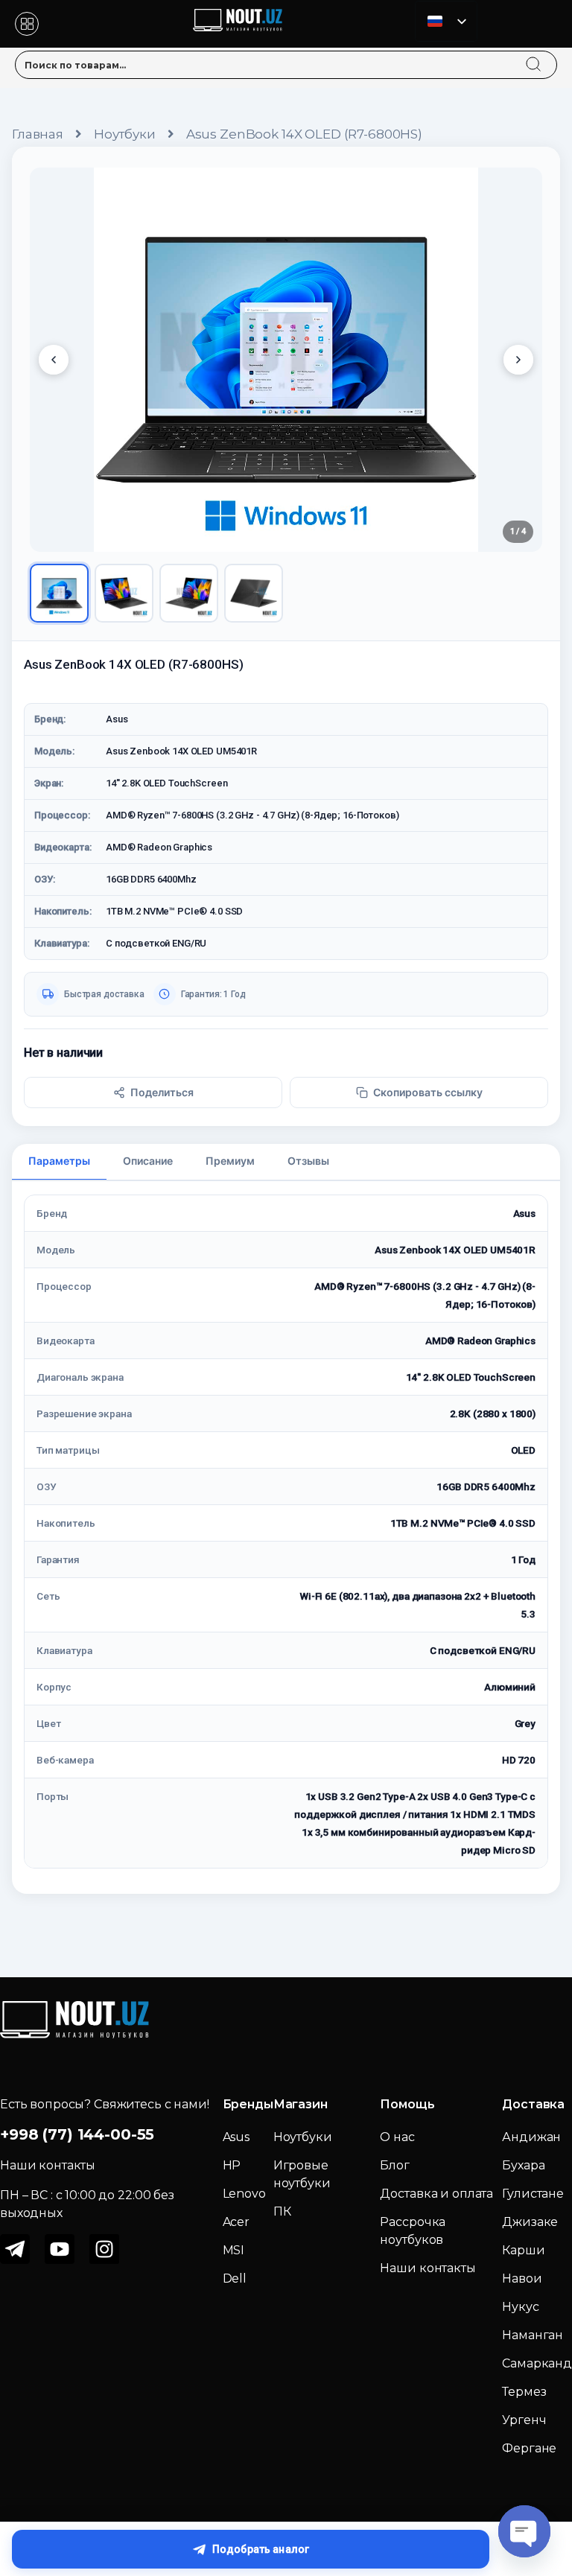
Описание (148, 1161)
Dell (235, 2278)
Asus (236, 2137)
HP (232, 2165)
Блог (394, 2165)
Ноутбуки (125, 134)
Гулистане (533, 2194)
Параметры (59, 1161)
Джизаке (530, 2222)
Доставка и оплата (436, 2194)
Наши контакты (428, 2268)
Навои (522, 2278)
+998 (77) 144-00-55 (77, 2134)
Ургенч (524, 2420)
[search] (547, 55)
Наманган (533, 2335)
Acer (236, 2222)
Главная (38, 134)
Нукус (520, 2307)
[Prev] (54, 360)
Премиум (230, 1161)
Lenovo (244, 2194)
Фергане (529, 2448)
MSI (234, 2250)
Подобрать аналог (261, 2549)
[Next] (518, 360)
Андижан (531, 2137)
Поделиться (162, 1092)
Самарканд (537, 2363)
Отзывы (308, 1161)
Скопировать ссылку (428, 1092)
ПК (282, 2211)
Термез (524, 2392)
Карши (523, 2250)
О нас (397, 2137)
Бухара (523, 2165)
